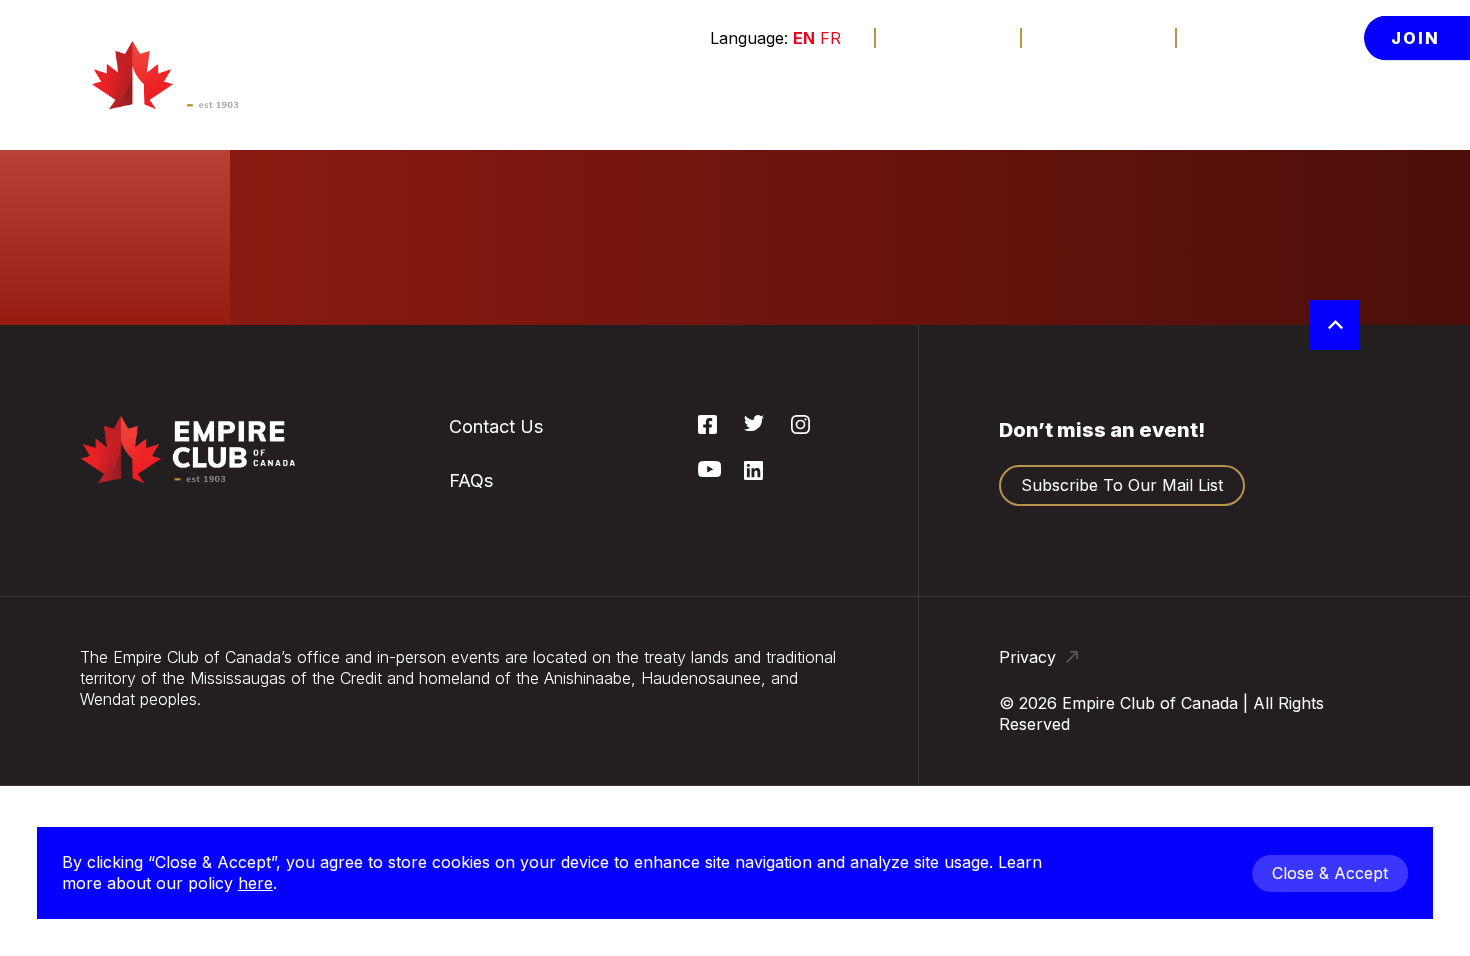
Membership (688, 97)
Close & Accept (1330, 873)
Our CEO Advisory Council (1282, 427)
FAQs (536, 295)
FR (830, 38)
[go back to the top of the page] (1335, 325)
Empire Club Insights (1259, 304)
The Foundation (988, 97)
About (1229, 97)
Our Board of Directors (1263, 366)
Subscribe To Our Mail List (584, 242)
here (255, 883)
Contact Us (1099, 37)
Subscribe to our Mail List (1122, 485)
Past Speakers (1268, 251)
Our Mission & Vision (1266, 199)
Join (1415, 38)
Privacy (1030, 657)
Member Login (1270, 37)
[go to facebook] (707, 428)
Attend (535, 97)
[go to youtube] (709, 471)
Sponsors (832, 97)
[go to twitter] (754, 425)
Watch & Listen (391, 97)
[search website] (1322, 98)
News (1128, 97)
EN (804, 38)
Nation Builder (570, 190)
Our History (1257, 146)
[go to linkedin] (753, 474)
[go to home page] (200, 75)
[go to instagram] (800, 428)
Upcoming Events (583, 146)
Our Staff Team (1271, 480)
